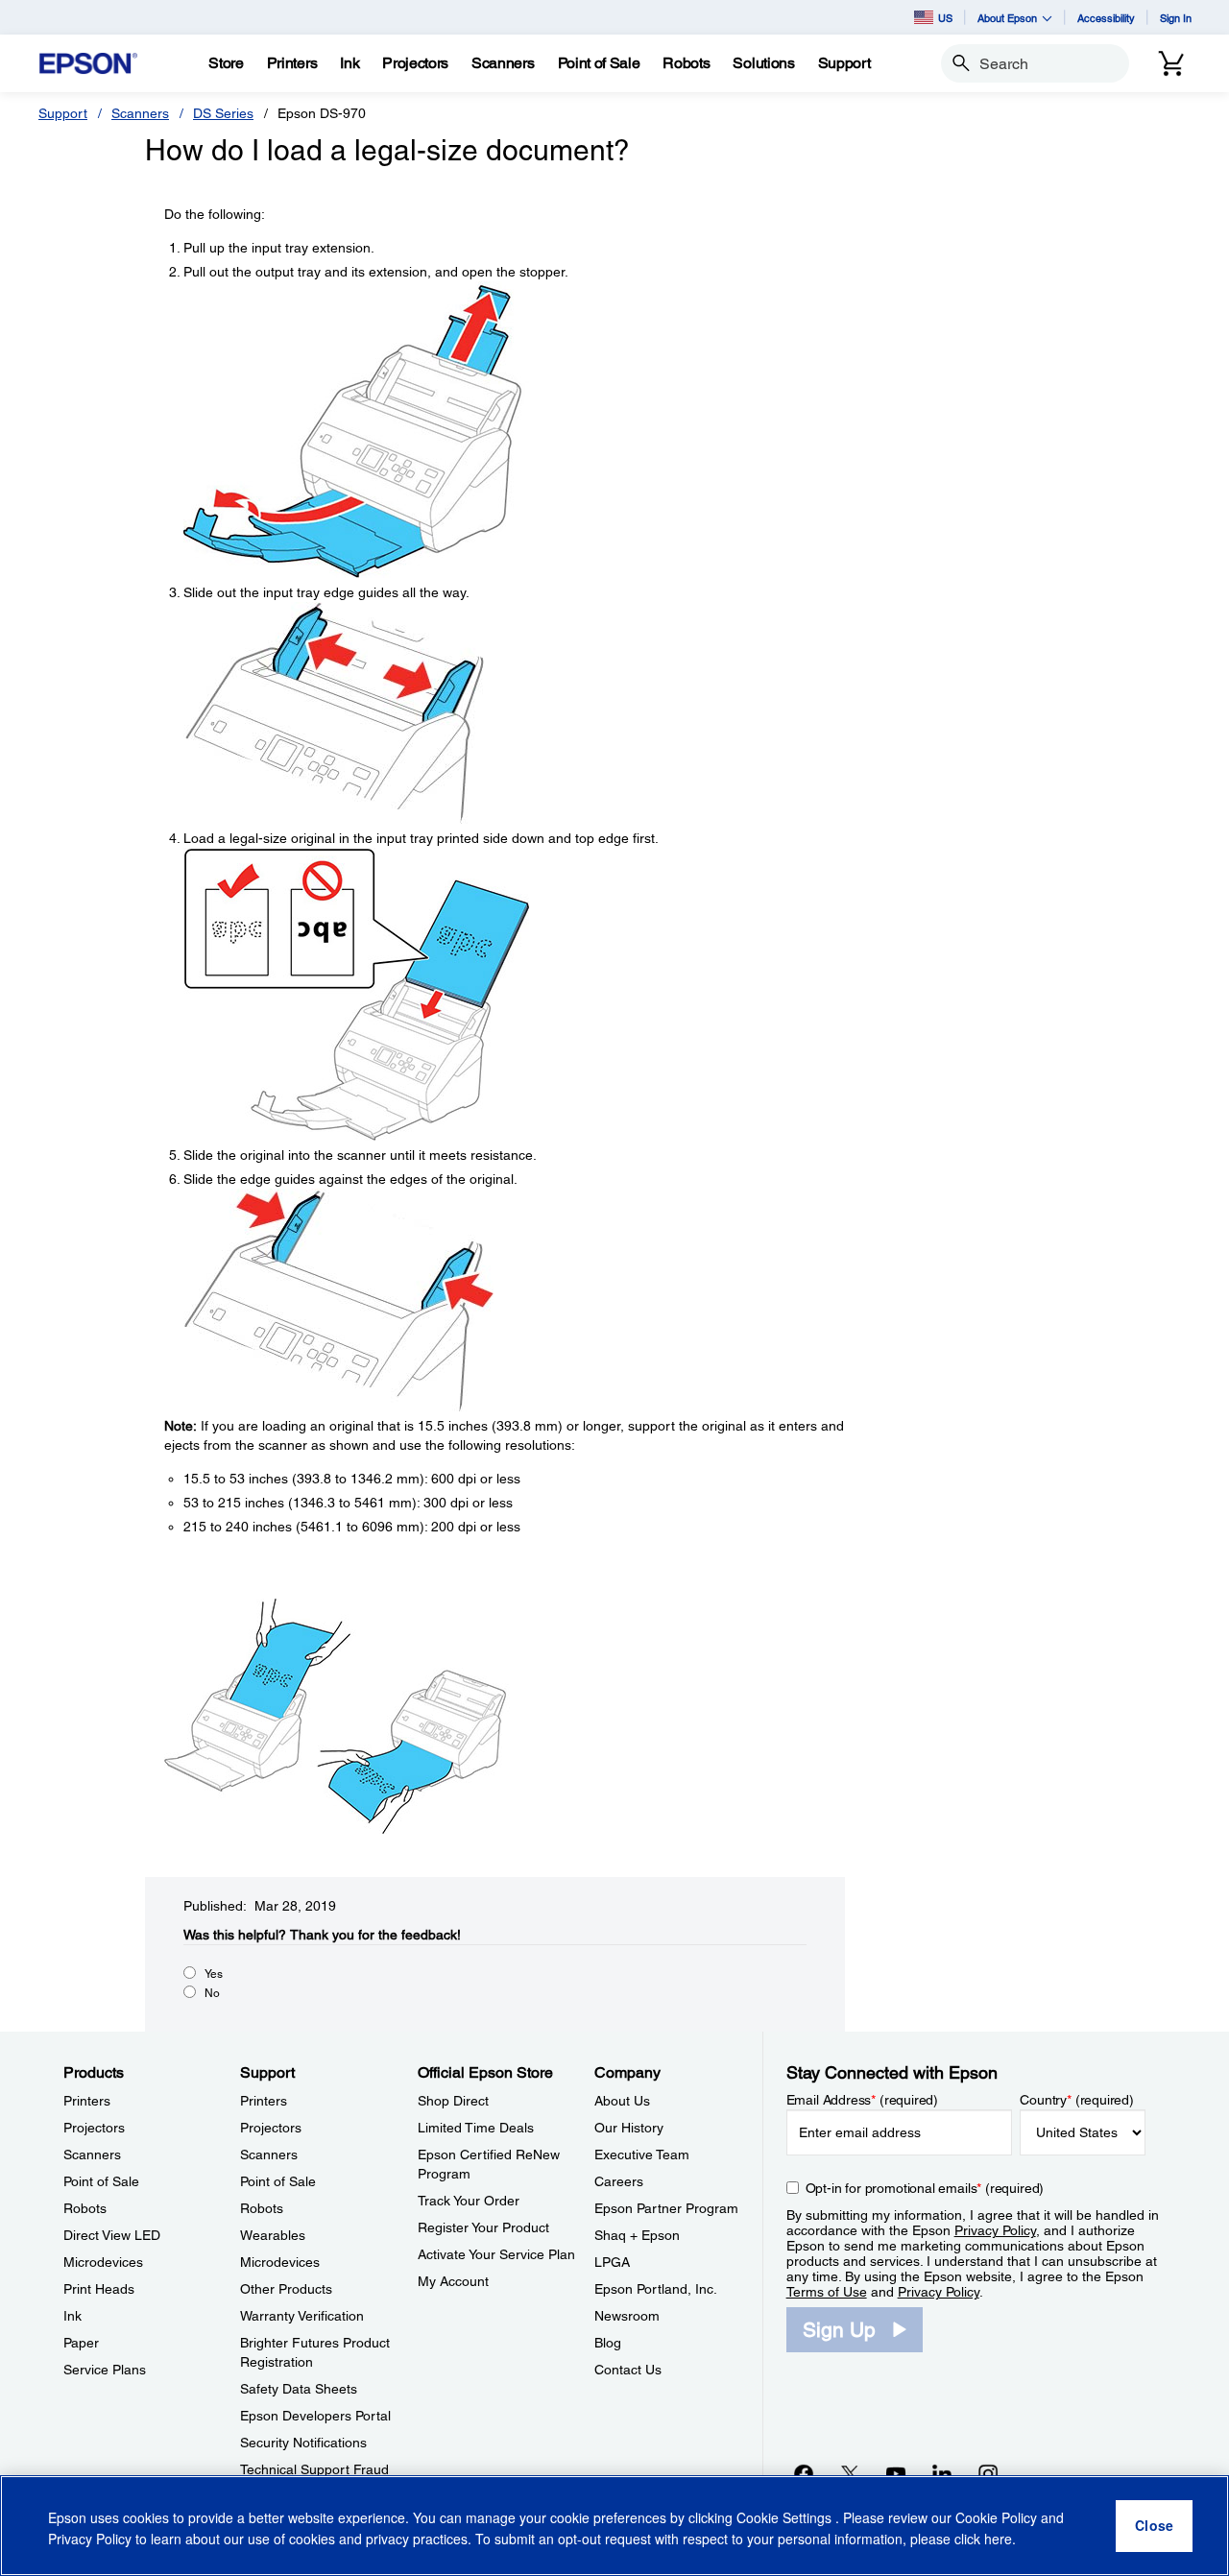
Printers (87, 2101)
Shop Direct (453, 2101)
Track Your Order (469, 2201)
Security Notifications (303, 2443)
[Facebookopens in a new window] (804, 2473)
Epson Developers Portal (315, 2416)
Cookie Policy (996, 2518)
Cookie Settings (786, 2518)
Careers (619, 2181)
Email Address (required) (863, 2100)
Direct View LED (112, 2235)
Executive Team (642, 2155)
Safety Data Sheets (299, 2389)
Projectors (94, 2128)
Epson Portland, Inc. (656, 2289)
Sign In (1176, 18)
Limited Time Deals (476, 2128)
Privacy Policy (995, 2230)
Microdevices (103, 2262)
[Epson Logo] (88, 64)
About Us (622, 2101)
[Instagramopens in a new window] (988, 2473)
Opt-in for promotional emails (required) (925, 2188)
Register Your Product (483, 2227)
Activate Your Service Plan (496, 2254)
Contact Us (628, 2370)
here (998, 2539)
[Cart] (1171, 63)
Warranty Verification (302, 2316)
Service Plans (105, 2370)
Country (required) (1077, 2100)
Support (63, 113)
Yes (214, 1974)
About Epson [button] (1007, 18)
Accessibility (1106, 18)
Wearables (273, 2235)
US (945, 18)
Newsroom (627, 2316)
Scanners (140, 113)
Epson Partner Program (666, 2208)
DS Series (223, 113)
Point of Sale (101, 2181)
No (212, 1993)
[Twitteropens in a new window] (850, 2473)
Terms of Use (827, 2292)
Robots (85, 2208)
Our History (629, 2128)
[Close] (1154, 2526)
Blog (608, 2343)
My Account (453, 2281)
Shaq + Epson (637, 2235)
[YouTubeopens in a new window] (896, 2473)
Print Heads (99, 2289)
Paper (81, 2343)
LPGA (612, 2262)
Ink (72, 2316)
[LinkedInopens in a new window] (942, 2473)
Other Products (286, 2289)
